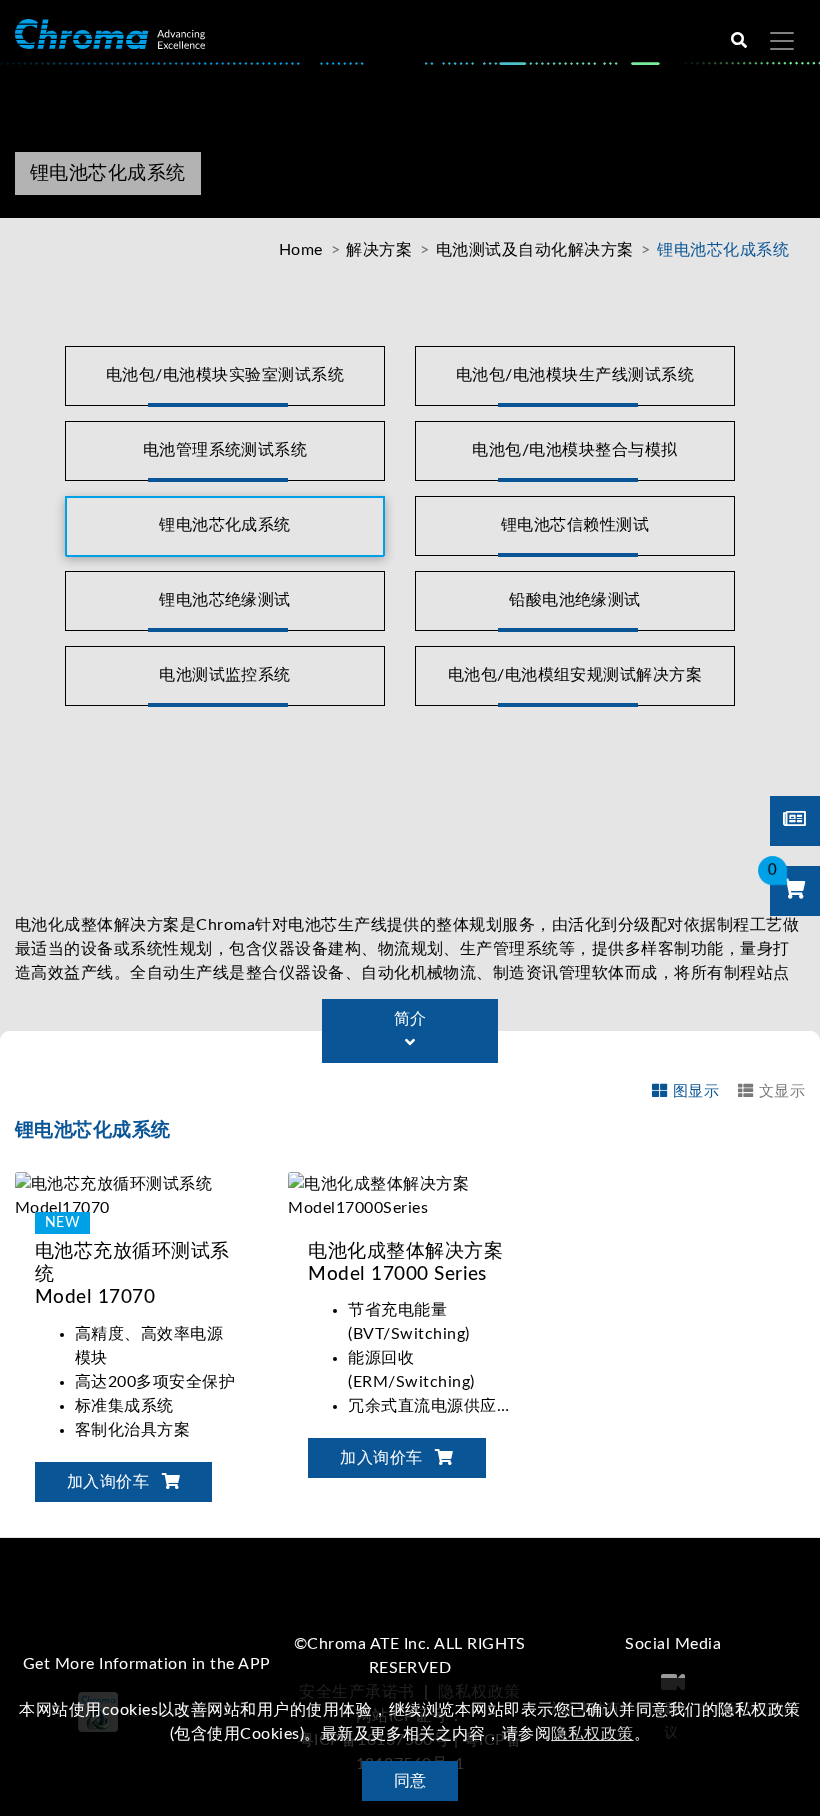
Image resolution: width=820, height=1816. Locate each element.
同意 (410, 1781)
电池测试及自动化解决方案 (535, 250)
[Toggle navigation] (782, 41)
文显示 (782, 1091)
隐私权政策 (592, 1734)
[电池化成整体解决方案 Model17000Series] (409, 1195)
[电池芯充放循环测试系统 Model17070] (136, 1195)
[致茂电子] (110, 33)
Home (301, 250)
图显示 (696, 1091)
